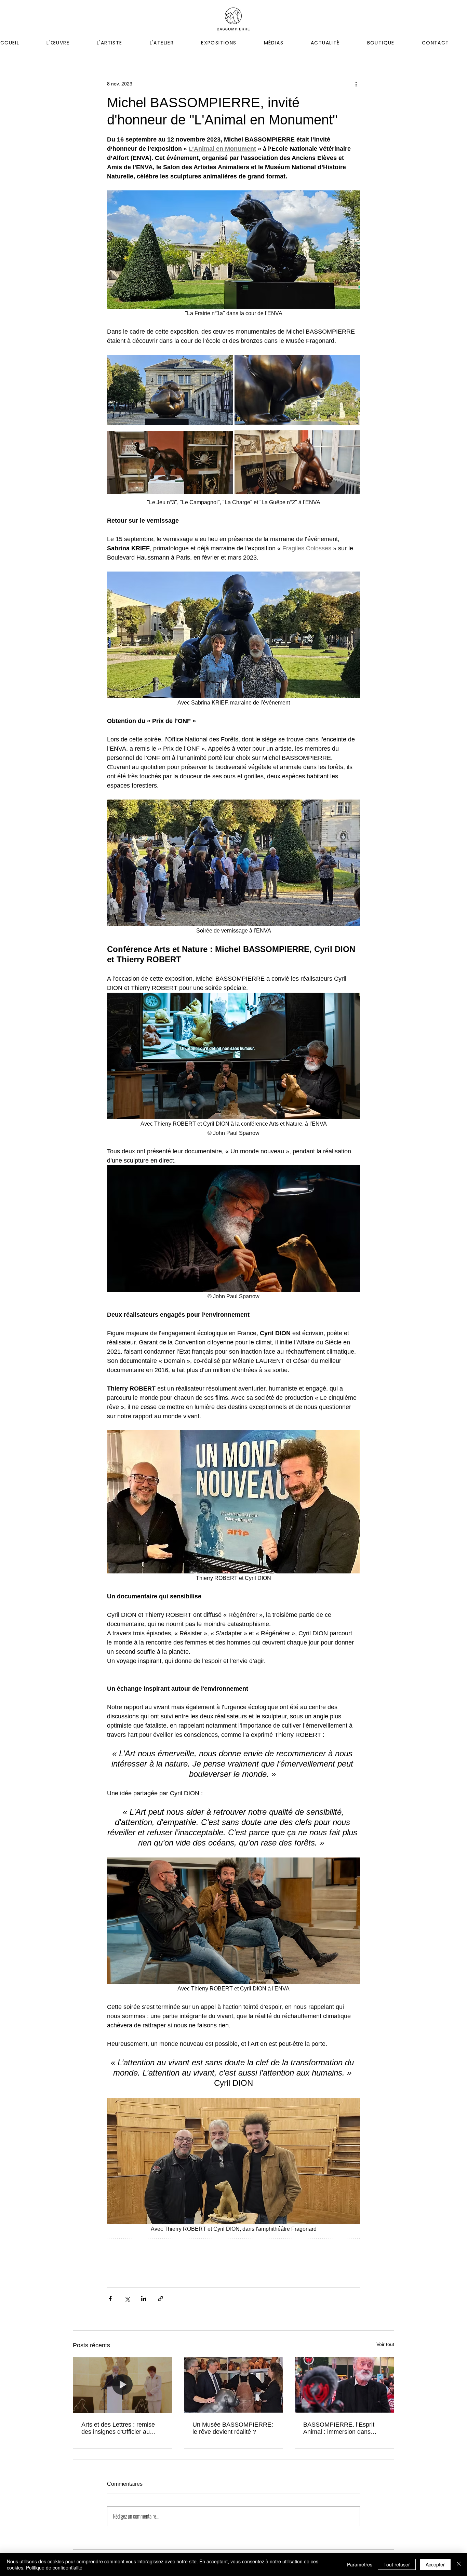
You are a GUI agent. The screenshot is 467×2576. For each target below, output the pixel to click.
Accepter (435, 2564)
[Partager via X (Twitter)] (127, 2299)
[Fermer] (459, 2564)
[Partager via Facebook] (110, 2299)
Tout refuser (397, 2564)
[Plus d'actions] (356, 84)
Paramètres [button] (360, 2564)
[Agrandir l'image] (170, 390)
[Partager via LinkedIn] (144, 2299)
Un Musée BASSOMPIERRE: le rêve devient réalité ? (233, 2428)
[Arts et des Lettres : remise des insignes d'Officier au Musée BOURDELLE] (123, 2385)
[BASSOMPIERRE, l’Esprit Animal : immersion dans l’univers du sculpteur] (344, 2385)
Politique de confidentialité (54, 2567)
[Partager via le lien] (161, 2299)
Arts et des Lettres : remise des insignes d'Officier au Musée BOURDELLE (118, 2428)
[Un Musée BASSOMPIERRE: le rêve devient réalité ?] (234, 2385)
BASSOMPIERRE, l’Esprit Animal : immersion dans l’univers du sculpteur (339, 2428)
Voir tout (385, 2344)
